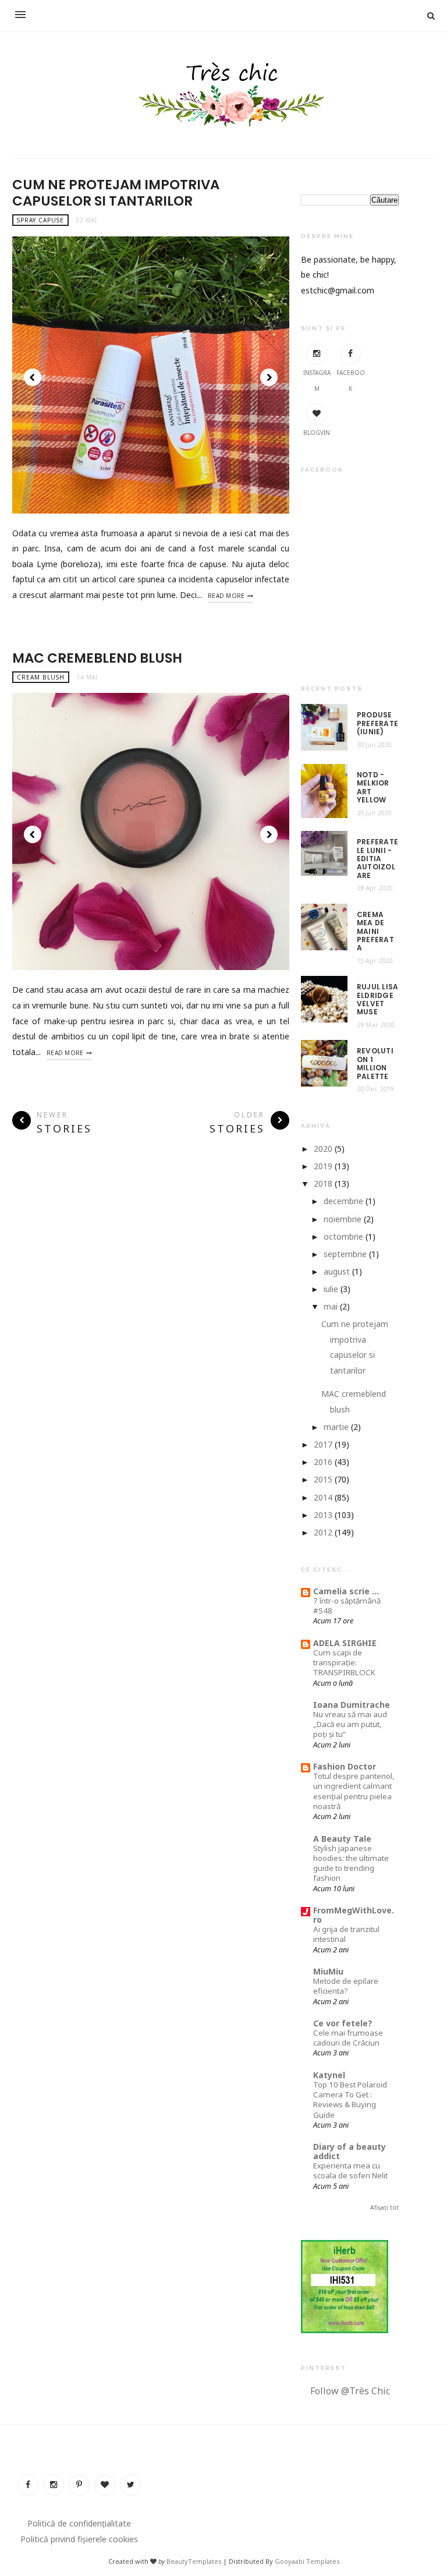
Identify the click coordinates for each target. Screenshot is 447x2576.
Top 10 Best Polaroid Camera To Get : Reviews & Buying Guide (350, 2100)
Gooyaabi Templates (307, 2561)
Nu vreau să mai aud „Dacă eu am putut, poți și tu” (350, 1724)
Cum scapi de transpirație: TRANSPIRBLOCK (344, 1663)
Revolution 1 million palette (375, 1064)
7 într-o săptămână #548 (347, 1606)
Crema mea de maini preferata (375, 932)
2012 (323, 1532)
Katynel (329, 2075)
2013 (323, 1515)
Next (269, 377)
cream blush (41, 677)
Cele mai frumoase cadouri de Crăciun (348, 2038)
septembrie (345, 1254)
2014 (323, 1497)
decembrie (343, 1201)
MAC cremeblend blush (97, 658)
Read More (226, 596)
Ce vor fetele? (343, 2023)
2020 (323, 1149)
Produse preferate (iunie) (377, 723)
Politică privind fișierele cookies (79, 2539)
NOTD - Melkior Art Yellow (373, 788)
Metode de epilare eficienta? (346, 1986)
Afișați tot (384, 2207)
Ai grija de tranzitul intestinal (346, 1934)
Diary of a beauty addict (350, 2151)
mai (331, 1306)
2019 (323, 1166)
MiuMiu (328, 1971)
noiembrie (343, 1219)
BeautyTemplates (194, 2561)
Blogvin (317, 433)
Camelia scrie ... (346, 1591)
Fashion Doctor (345, 1766)
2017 (323, 1444)
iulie (331, 1289)
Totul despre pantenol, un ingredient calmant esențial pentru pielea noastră (354, 1791)
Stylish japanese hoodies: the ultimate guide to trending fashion (351, 1863)
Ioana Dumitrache (352, 1705)
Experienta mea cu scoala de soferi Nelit (350, 2170)
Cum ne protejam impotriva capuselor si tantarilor (116, 193)
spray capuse (40, 220)
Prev (33, 377)
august (337, 1271)
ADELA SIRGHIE (345, 1643)
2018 (323, 1183)
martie (336, 1427)
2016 (323, 1462)
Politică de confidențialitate (79, 2523)
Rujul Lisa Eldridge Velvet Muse (377, 1000)
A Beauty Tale (342, 1839)
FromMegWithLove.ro (354, 1915)
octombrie (343, 1236)
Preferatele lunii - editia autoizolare (377, 859)
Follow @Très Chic (350, 2391)
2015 (323, 1479)
